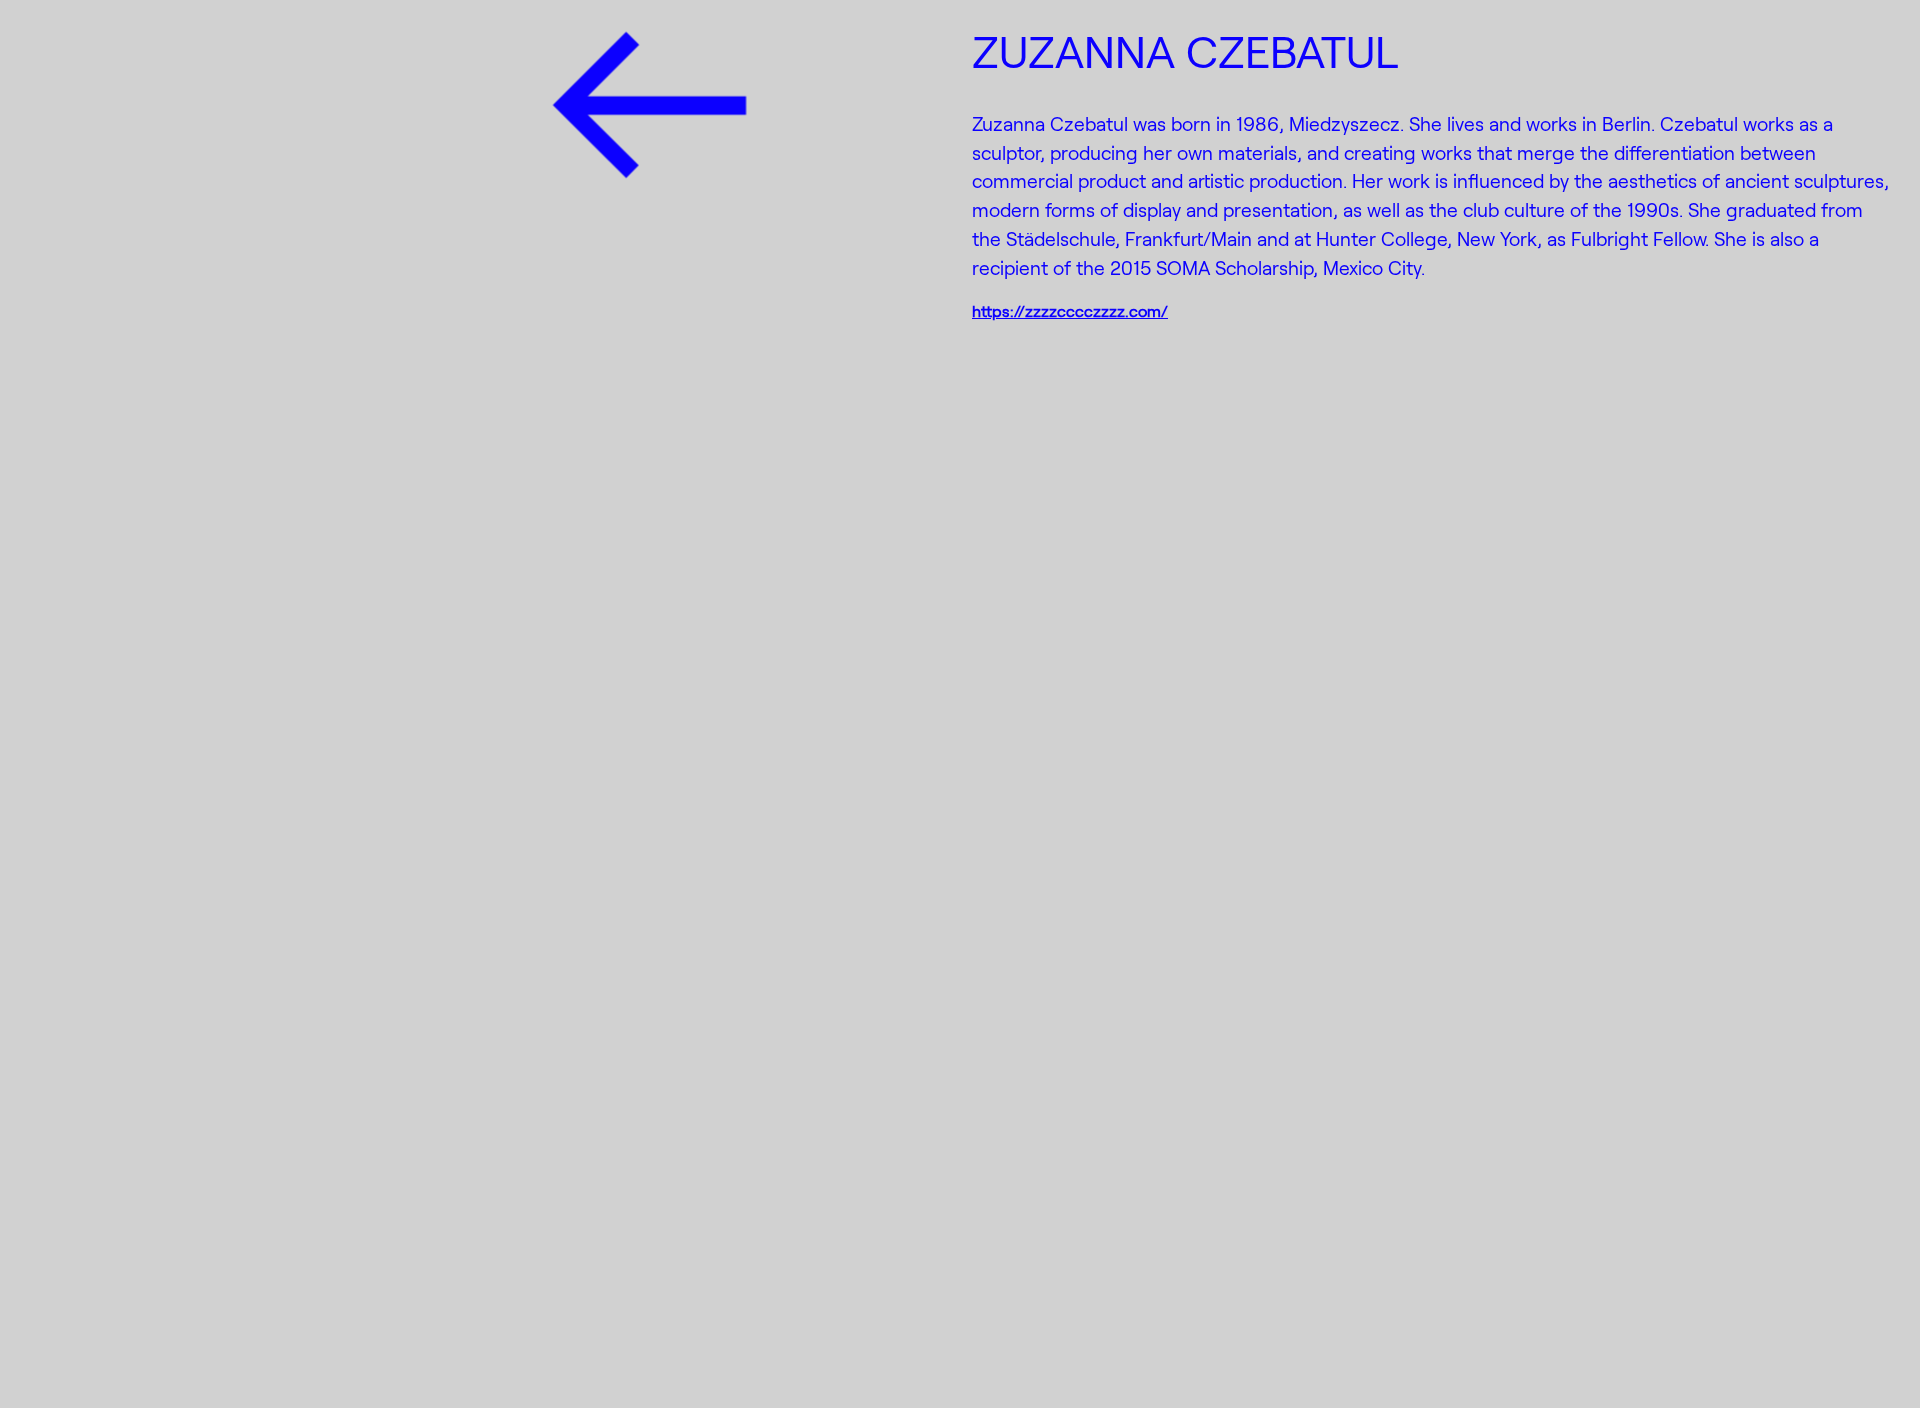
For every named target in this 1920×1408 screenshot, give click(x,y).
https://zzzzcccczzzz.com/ (1070, 310)
